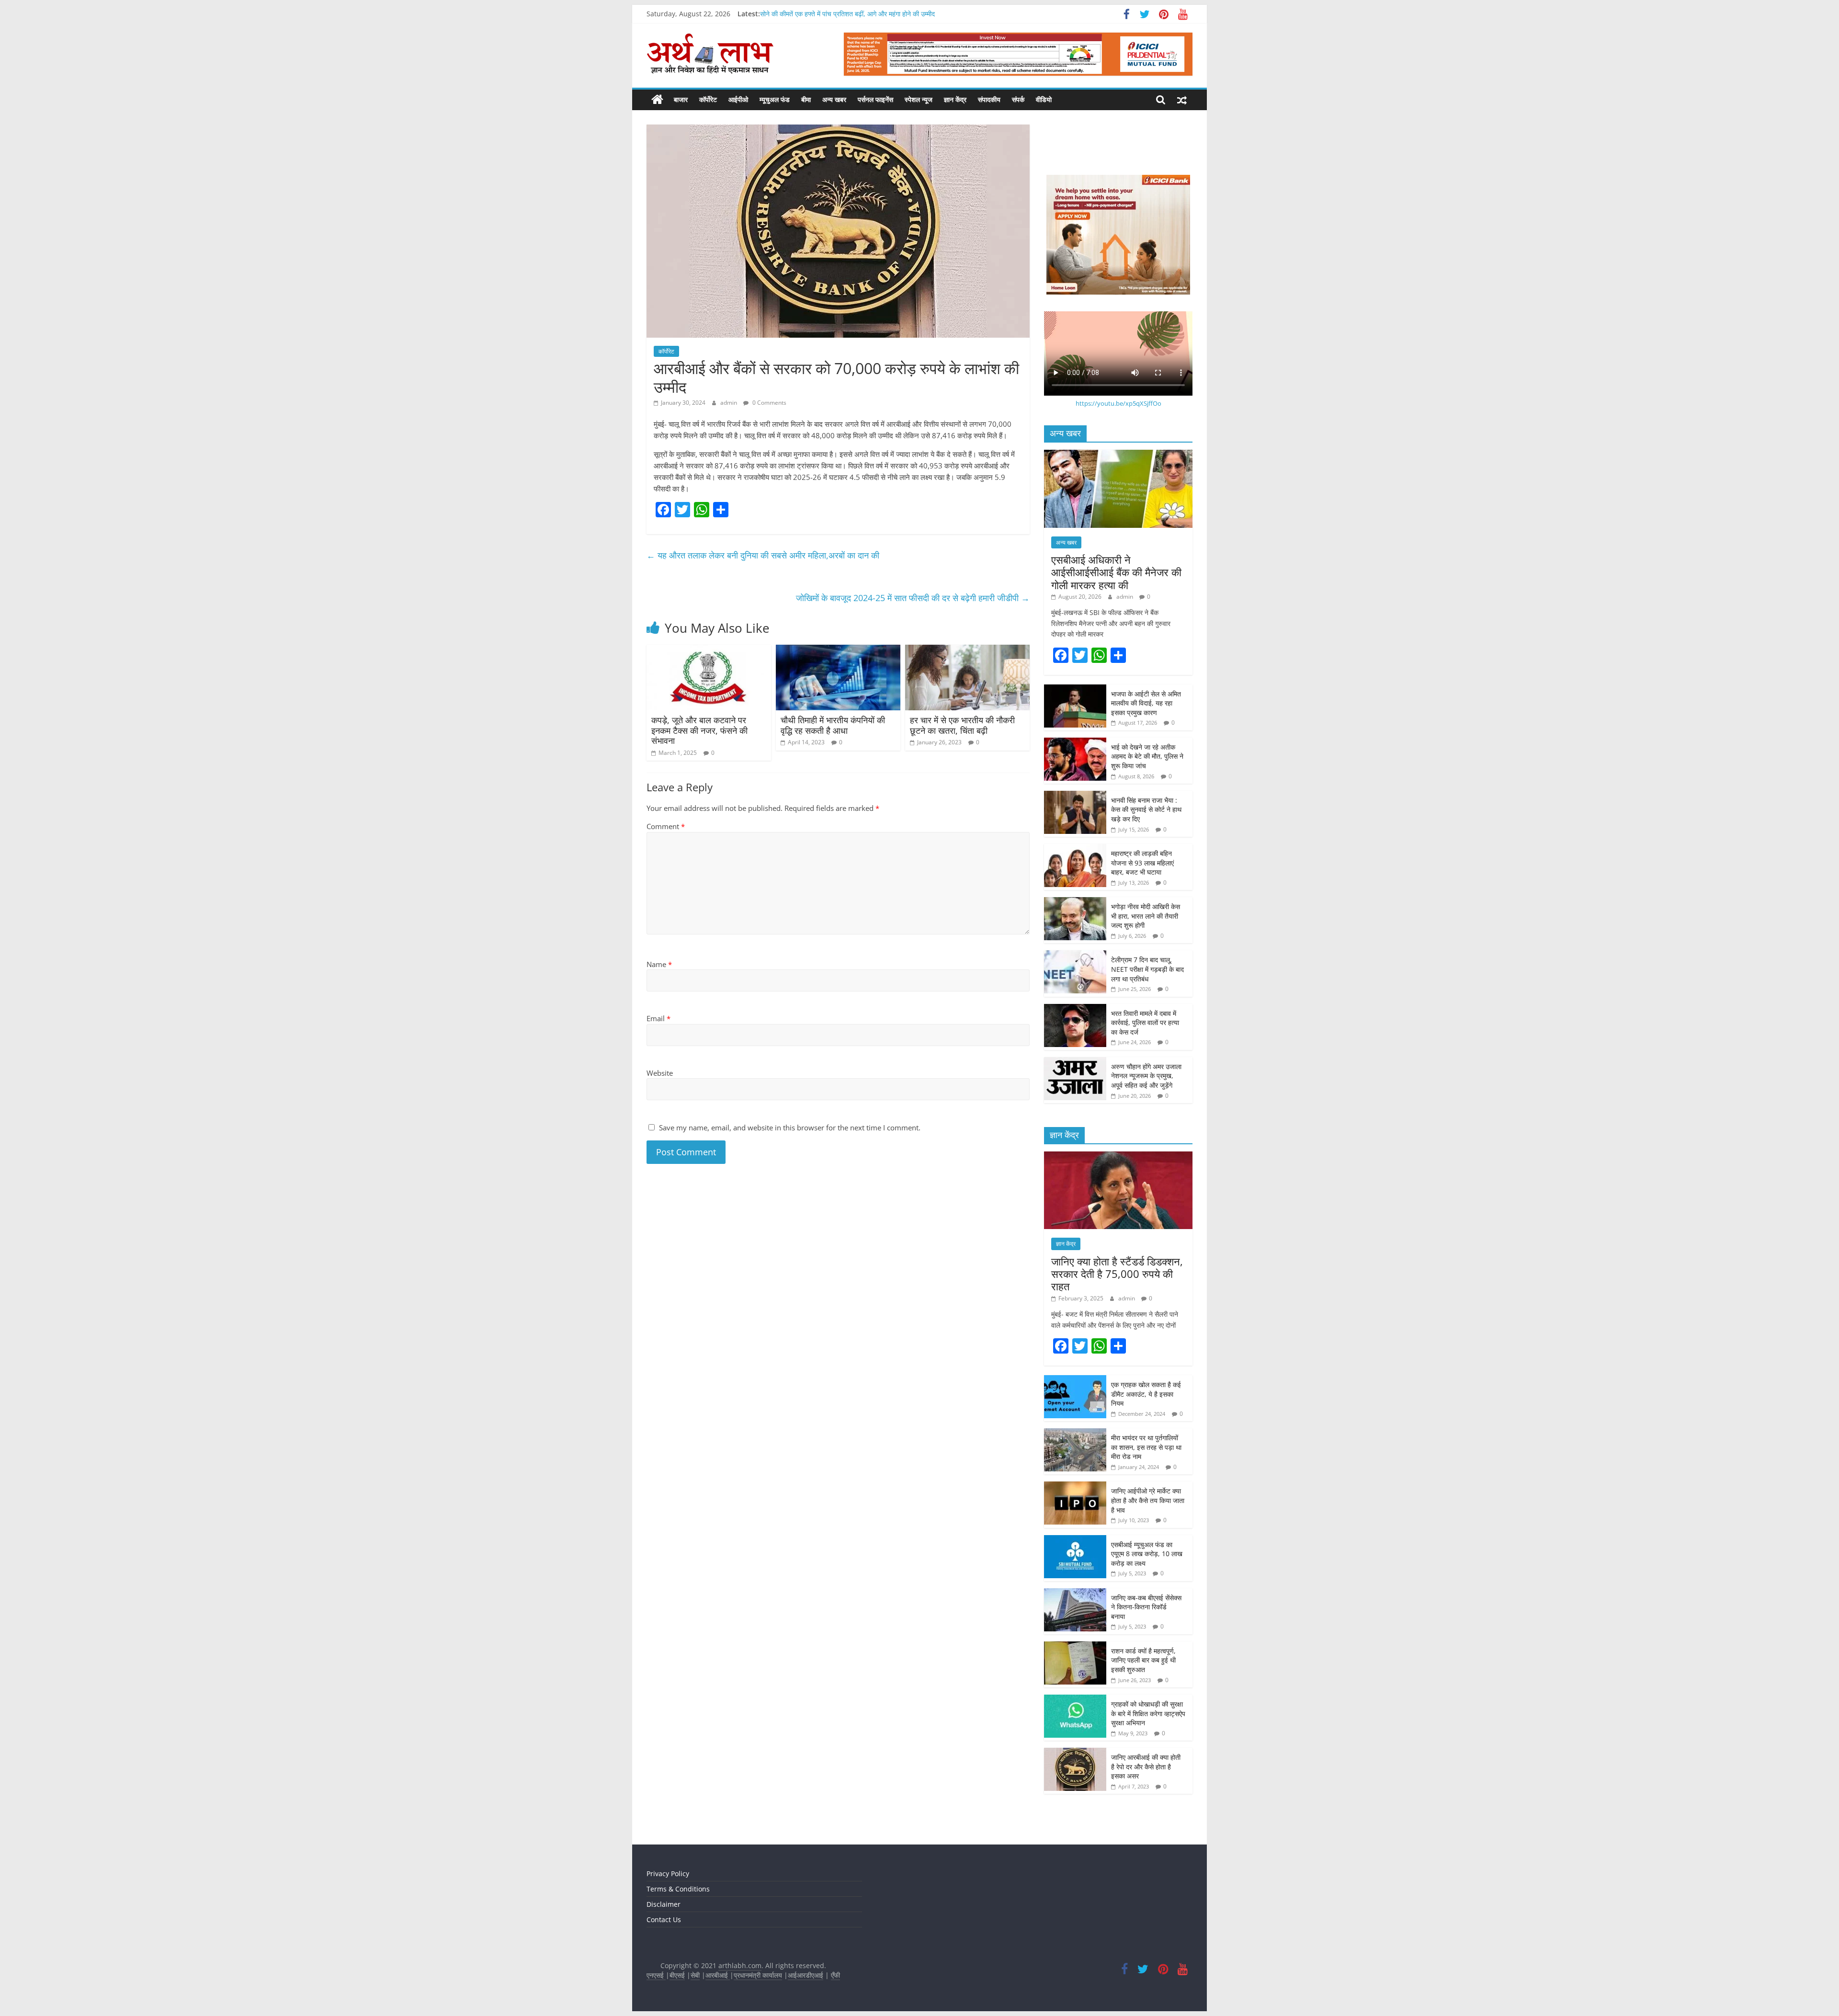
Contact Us (664, 1919)
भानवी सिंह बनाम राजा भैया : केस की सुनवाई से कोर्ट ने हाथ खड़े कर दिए (1146, 809)
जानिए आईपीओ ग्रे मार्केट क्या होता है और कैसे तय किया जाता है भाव (1148, 1500)
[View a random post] (1182, 100)
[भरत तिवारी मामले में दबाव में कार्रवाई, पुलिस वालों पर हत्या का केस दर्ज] (1075, 1009)
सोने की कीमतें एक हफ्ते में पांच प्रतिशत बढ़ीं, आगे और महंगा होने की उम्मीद (847, 14)
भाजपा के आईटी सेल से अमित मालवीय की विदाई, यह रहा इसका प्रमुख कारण (1146, 703)
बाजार (681, 99)
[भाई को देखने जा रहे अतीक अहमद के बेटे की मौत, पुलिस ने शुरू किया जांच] (1075, 743)
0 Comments (769, 403)
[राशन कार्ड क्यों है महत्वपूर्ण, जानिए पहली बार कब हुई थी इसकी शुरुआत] (1075, 1646)
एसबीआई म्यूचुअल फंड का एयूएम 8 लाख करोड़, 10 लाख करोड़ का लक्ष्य (1147, 1554)
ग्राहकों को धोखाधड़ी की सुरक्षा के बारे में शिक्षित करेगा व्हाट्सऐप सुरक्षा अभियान (1148, 1713)
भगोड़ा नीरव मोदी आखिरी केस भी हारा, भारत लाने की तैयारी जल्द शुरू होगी (1146, 916)
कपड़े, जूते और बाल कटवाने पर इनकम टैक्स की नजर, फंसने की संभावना (699, 730)
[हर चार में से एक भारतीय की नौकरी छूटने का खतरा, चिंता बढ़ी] (967, 650)
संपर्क (1018, 99)
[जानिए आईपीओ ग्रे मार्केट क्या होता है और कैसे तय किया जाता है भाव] (1075, 1486)
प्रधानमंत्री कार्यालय (758, 1975)
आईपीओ (738, 99)
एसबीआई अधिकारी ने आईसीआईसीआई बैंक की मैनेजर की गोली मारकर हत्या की (1116, 572)
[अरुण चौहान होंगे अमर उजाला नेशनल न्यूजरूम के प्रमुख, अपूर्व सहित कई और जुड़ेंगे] (1075, 1062)
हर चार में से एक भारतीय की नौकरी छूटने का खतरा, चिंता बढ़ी (962, 725)
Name (659, 964)
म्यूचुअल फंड (775, 99)
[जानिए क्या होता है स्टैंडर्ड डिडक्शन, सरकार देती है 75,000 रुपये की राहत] (1118, 1156)
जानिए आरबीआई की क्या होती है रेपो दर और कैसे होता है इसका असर (1146, 1766)
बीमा (806, 99)
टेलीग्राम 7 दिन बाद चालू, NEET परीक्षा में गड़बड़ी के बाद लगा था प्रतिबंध (1147, 969)
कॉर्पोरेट (708, 99)
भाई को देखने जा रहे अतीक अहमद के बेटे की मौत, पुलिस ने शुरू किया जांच (1147, 756)
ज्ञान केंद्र (955, 99)
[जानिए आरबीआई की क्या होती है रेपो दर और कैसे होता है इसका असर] (1075, 1753)
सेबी (695, 1975)
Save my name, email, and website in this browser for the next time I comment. (790, 1128)
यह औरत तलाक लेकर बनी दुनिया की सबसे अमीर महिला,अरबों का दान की (763, 555)
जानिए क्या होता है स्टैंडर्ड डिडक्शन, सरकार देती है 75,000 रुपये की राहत (1117, 1274)
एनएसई (656, 1975)
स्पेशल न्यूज (919, 99)
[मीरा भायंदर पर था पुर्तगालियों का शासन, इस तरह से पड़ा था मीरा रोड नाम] (1075, 1433)
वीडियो (1044, 99)
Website (660, 1073)
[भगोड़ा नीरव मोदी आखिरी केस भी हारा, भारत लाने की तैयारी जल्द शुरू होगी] (1075, 902)
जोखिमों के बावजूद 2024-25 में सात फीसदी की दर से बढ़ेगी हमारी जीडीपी (913, 598)
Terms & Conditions (678, 1889)
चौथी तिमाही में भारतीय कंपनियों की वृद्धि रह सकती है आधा (833, 725)
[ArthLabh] (657, 100)
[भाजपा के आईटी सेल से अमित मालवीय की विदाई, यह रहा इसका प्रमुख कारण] (1075, 689)
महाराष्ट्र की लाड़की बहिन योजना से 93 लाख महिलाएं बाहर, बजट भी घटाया (1142, 863)
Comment (666, 826)
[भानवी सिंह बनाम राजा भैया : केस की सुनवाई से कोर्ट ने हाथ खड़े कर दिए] (1075, 796)
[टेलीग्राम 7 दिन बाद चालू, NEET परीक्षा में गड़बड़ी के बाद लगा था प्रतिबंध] (1075, 955)
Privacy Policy (668, 1874)
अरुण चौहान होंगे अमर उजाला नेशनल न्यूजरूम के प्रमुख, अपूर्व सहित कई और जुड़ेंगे (1146, 1076)
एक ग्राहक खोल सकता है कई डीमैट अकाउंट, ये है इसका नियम (1146, 1394)
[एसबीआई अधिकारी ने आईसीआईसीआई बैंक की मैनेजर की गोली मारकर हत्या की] (1118, 455)
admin (729, 403)
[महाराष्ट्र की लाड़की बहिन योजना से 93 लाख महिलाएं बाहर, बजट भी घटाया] (1075, 849)
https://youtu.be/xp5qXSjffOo (1118, 403)
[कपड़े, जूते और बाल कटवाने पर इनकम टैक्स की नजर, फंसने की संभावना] (709, 650)
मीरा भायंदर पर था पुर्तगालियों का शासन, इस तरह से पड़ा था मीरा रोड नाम (1146, 1447)
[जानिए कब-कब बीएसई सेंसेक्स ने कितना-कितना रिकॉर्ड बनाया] (1075, 1593)
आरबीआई (718, 1975)
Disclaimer (664, 1904)
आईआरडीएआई (806, 1975)
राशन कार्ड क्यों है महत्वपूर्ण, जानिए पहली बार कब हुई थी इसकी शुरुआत (1143, 1660)
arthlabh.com (740, 1965)
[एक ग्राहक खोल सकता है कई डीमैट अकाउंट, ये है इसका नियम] (1075, 1380)
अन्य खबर (834, 99)
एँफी (835, 1975)
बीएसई (677, 1975)
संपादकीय (989, 99)
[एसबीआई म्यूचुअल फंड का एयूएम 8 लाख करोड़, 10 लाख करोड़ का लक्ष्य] (1075, 1540)
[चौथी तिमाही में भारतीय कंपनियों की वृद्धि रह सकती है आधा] (838, 650)
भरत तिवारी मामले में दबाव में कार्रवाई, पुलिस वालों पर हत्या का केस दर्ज (1145, 1023)
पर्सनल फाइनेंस (875, 99)
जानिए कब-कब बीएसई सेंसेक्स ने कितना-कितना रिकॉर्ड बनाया (1146, 1607)
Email (658, 1018)
